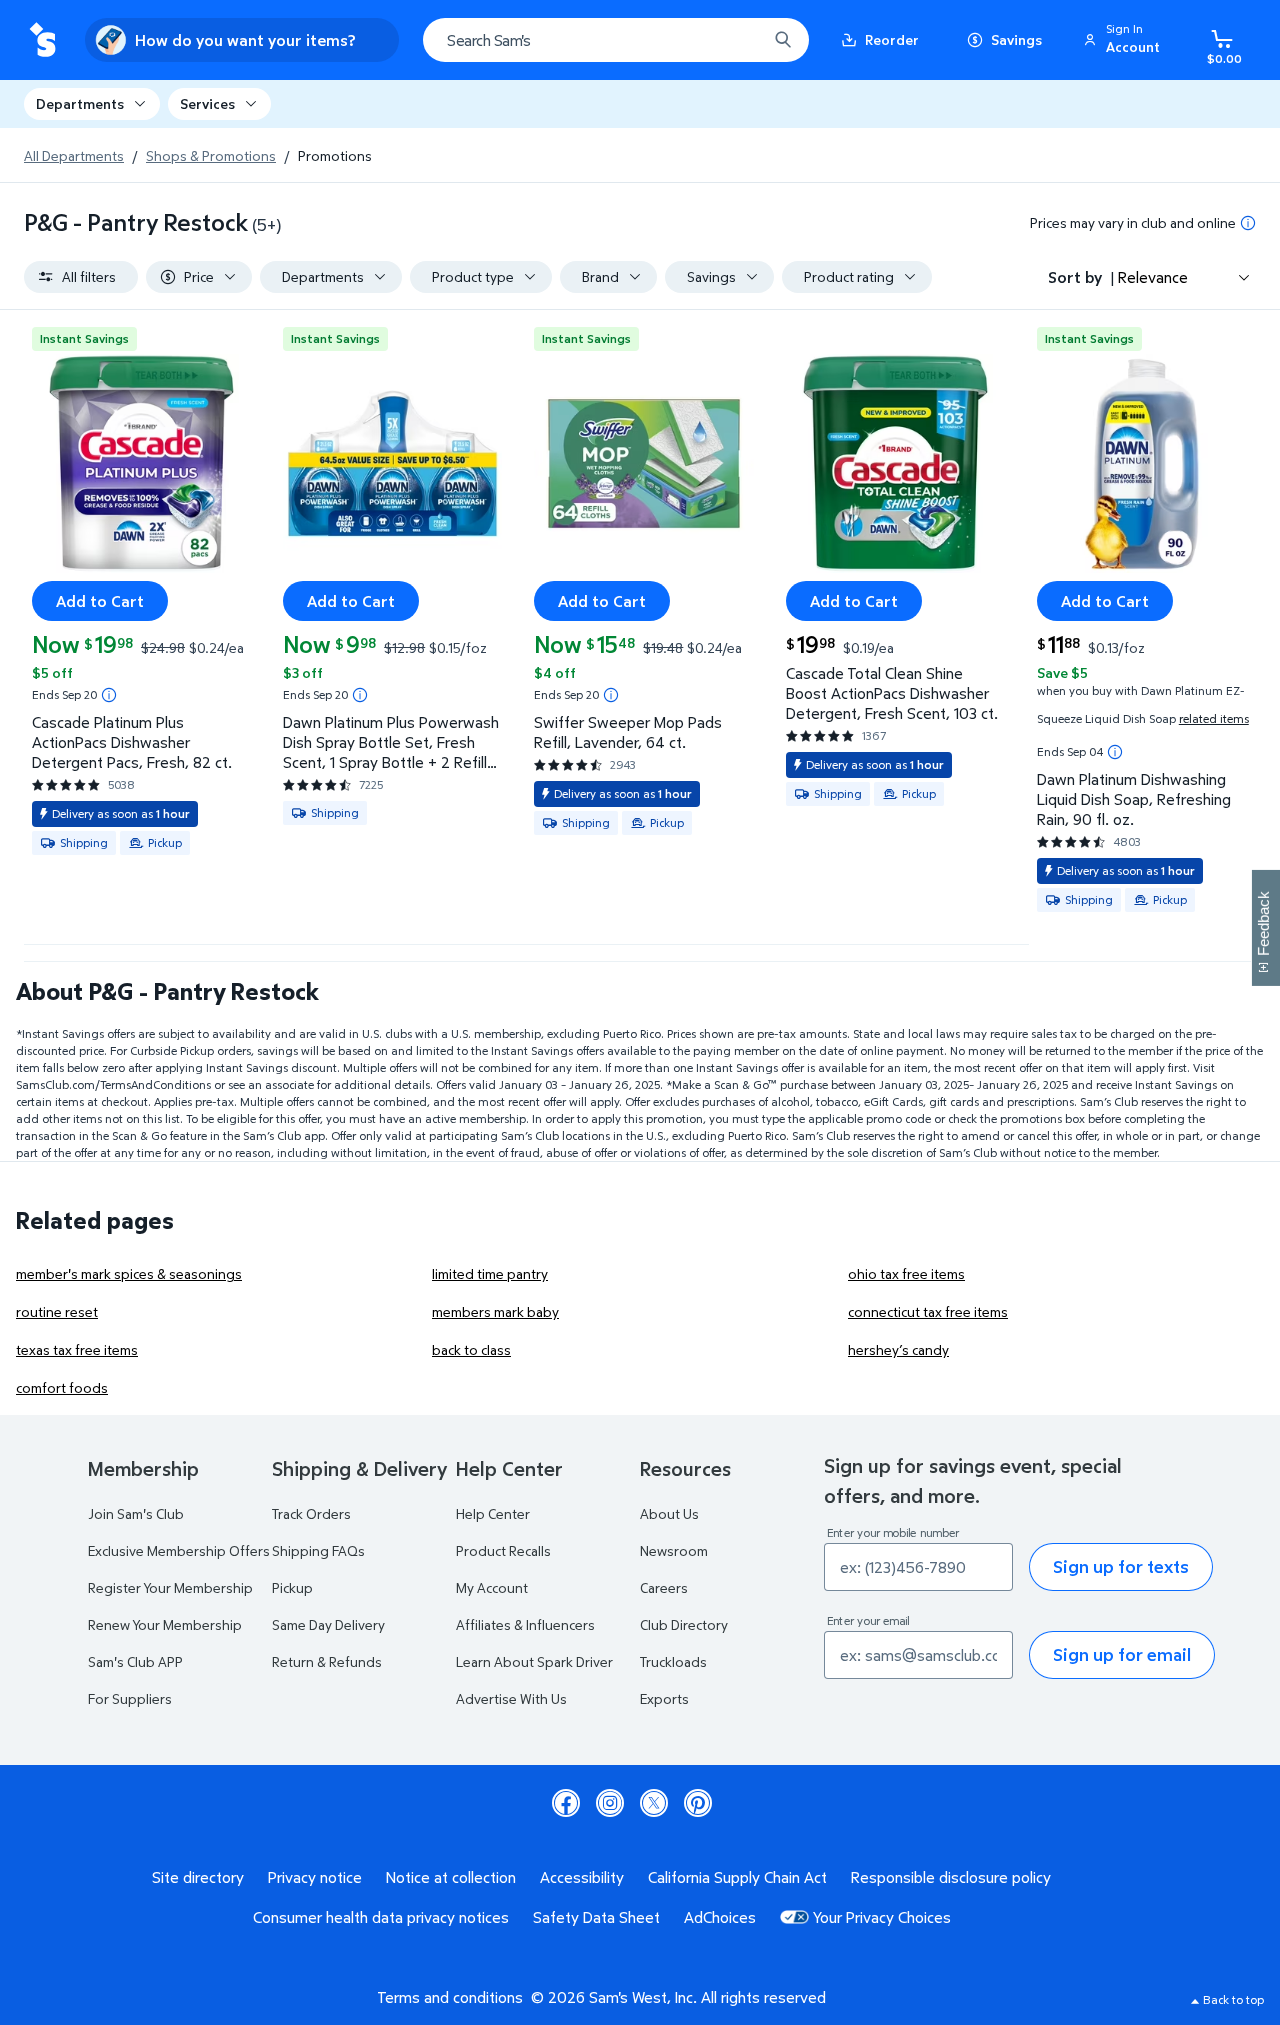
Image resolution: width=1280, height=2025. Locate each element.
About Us (669, 1513)
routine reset (57, 1311)
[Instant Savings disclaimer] (109, 695)
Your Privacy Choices (882, 1917)
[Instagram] (610, 1803)
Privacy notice (315, 1877)
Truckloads (673, 1661)
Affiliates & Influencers (525, 1624)
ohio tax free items (906, 1273)
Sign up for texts (1121, 1566)
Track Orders (311, 1513)
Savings (1016, 39)
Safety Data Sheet (596, 1917)
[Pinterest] (698, 1803)
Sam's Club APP (135, 1661)
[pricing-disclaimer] (1248, 223)
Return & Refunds (327, 1661)
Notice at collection (451, 1877)
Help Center (493, 1513)
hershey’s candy (898, 1349)
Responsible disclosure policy (951, 1877)
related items (1214, 718)
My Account (492, 1587)
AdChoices (720, 1917)
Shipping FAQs (318, 1550)
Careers (664, 1587)
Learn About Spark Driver (534, 1661)
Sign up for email (1122, 1654)
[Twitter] (654, 1803)
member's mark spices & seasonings (129, 1273)
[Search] (783, 40)
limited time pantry (490, 1273)
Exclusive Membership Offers (179, 1550)
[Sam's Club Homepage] (42, 40)
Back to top (1233, 1999)
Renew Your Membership (165, 1624)
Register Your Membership (170, 1587)
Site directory (198, 1877)
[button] (1125, 40)
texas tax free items (77, 1349)
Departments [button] (80, 103)
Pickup (292, 1587)
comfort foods (62, 1387)
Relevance (1153, 277)
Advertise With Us (511, 1698)
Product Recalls (503, 1550)
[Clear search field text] (737, 40)
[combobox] (616, 40)
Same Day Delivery (328, 1624)
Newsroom (674, 1550)
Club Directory (684, 1624)
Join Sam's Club (136, 1513)
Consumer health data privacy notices (381, 1917)
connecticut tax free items (928, 1311)
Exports (664, 1698)
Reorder (892, 39)
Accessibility (582, 1877)
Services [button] (207, 103)
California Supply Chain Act (737, 1877)
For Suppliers (130, 1698)
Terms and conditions (450, 1997)
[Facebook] (566, 1803)
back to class (471, 1349)
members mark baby (495, 1311)
